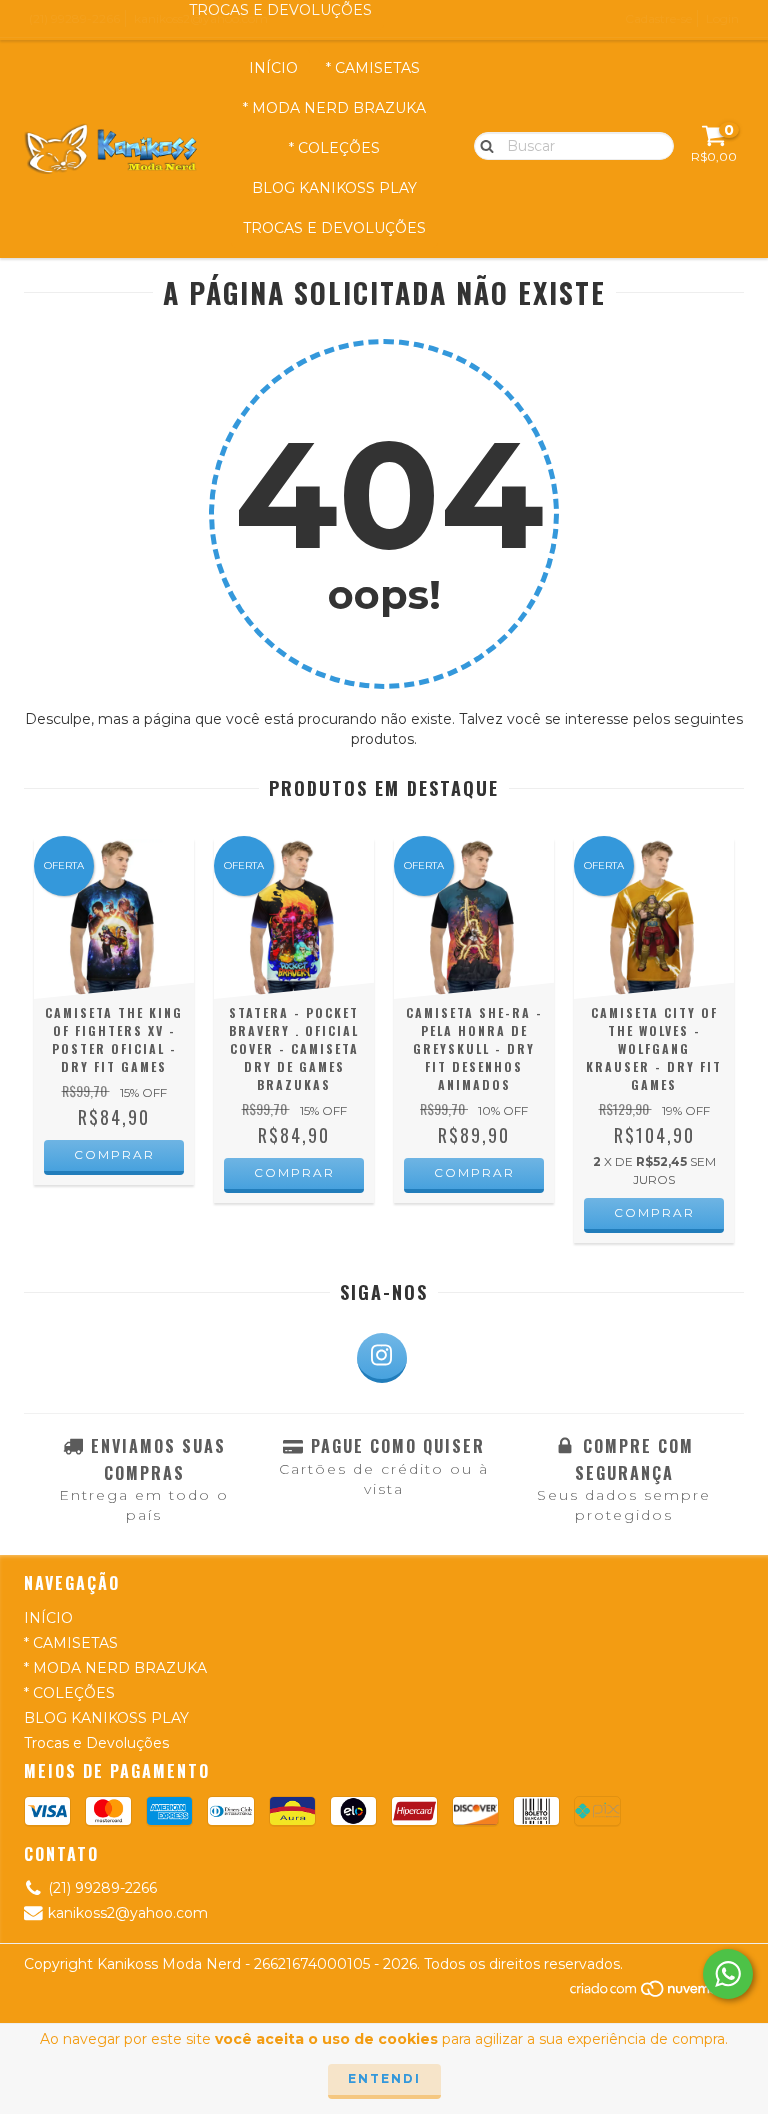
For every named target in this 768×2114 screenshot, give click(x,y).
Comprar (114, 1154)
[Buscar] (482, 145)
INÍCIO (273, 68)
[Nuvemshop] (656, 1994)
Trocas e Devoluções (334, 228)
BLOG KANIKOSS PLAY (334, 188)
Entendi (384, 2078)
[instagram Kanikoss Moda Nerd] (382, 1358)
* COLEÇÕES (334, 148)
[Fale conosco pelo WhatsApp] (728, 1974)
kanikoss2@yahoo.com (128, 1913)
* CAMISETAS (373, 68)
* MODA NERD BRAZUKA (334, 108)
